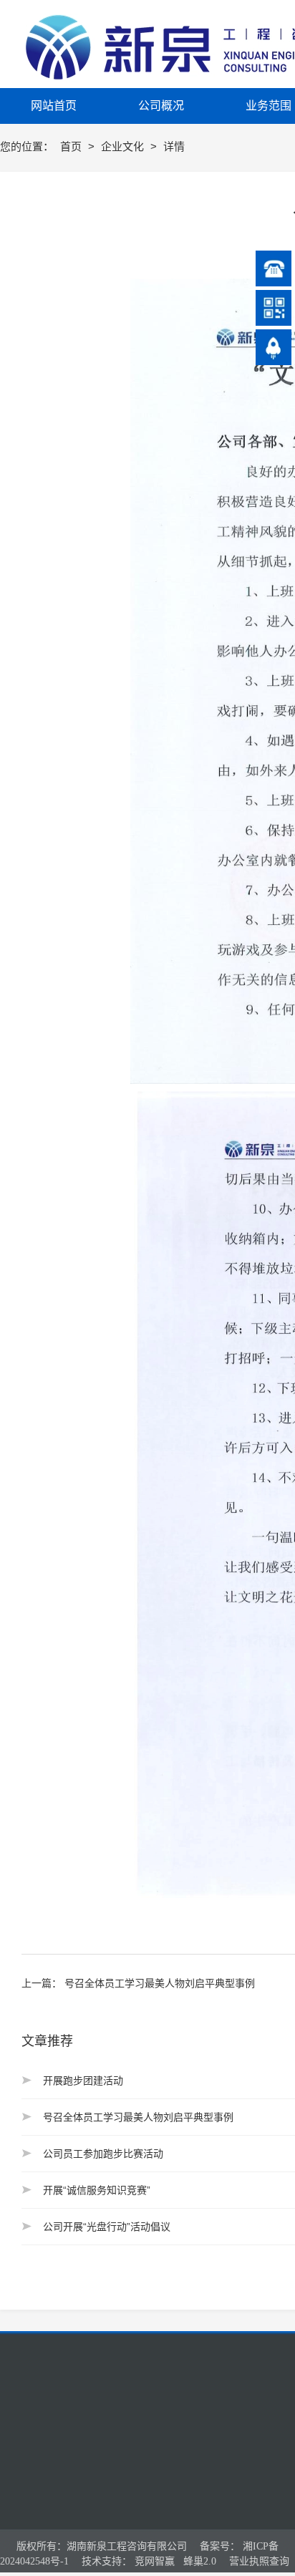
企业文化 (124, 146)
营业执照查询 (259, 2561)
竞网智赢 (155, 2561)
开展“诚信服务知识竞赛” (97, 2190)
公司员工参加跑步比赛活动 (103, 2154)
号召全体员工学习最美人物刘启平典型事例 (160, 1983)
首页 (72, 146)
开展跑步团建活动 (83, 2081)
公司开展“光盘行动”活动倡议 (107, 2227)
